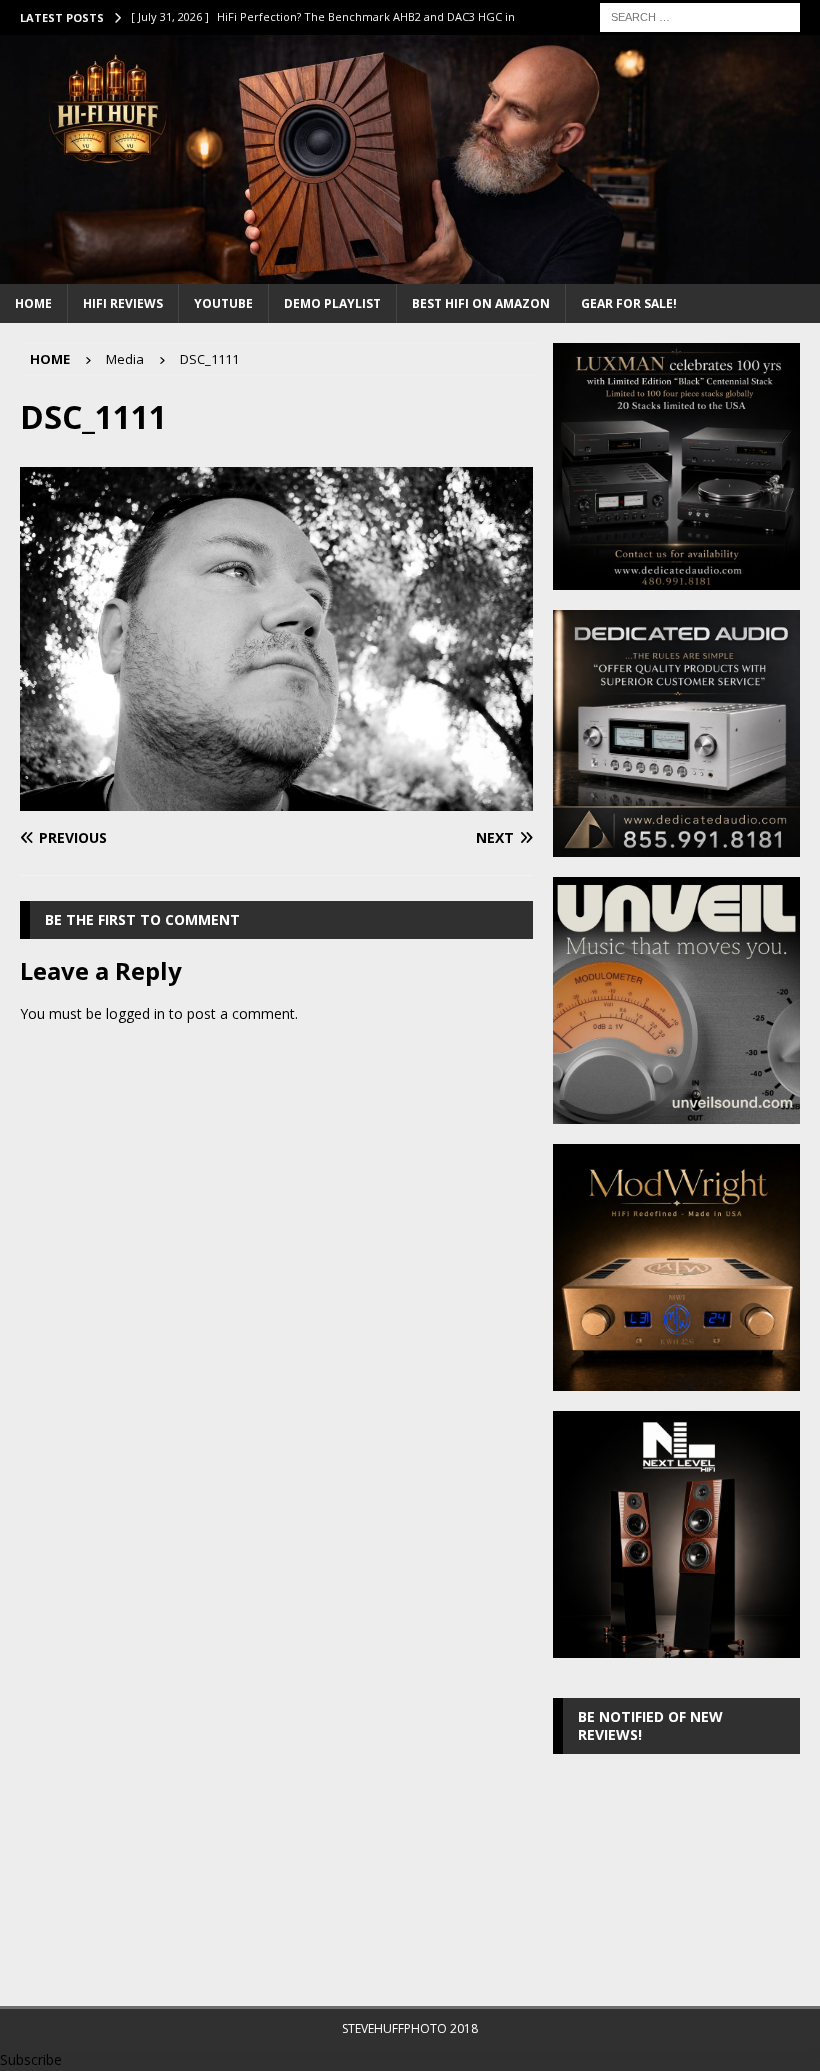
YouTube (223, 303)
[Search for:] (700, 15)
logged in (135, 1013)
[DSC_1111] (276, 799)
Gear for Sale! (629, 303)
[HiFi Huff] (410, 271)
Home (33, 303)
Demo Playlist (332, 303)
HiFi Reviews (123, 303)
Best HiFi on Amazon (481, 303)
